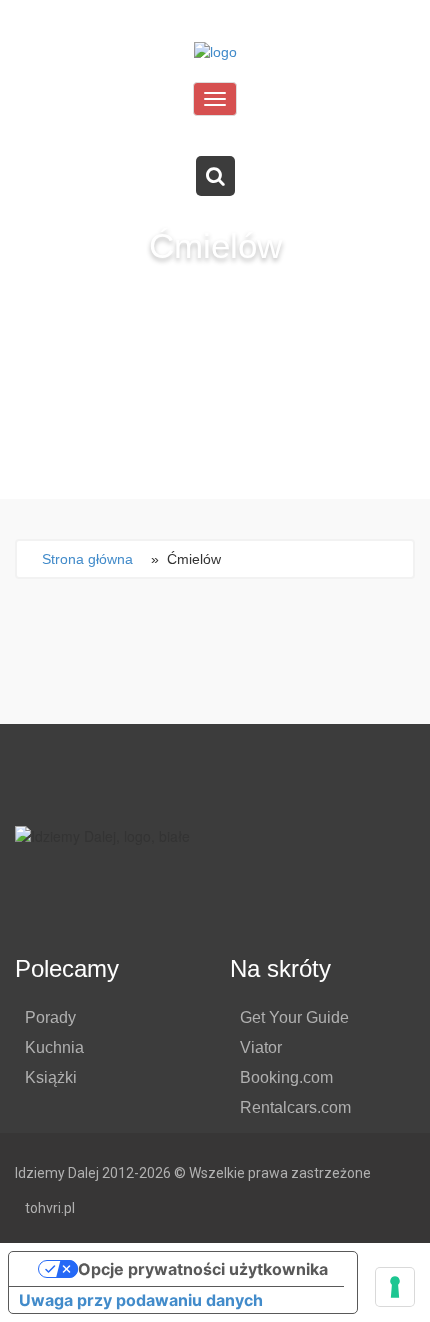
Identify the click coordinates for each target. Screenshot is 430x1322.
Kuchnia (54, 1047)
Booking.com (286, 1077)
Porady (50, 1017)
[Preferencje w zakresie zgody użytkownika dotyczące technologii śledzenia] (395, 1287)
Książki (51, 1077)
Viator (261, 1047)
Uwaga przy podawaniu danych (141, 1300)
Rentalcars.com (295, 1107)
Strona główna (87, 559)
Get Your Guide (294, 1017)
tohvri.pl (50, 1208)
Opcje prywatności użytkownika (203, 1269)
